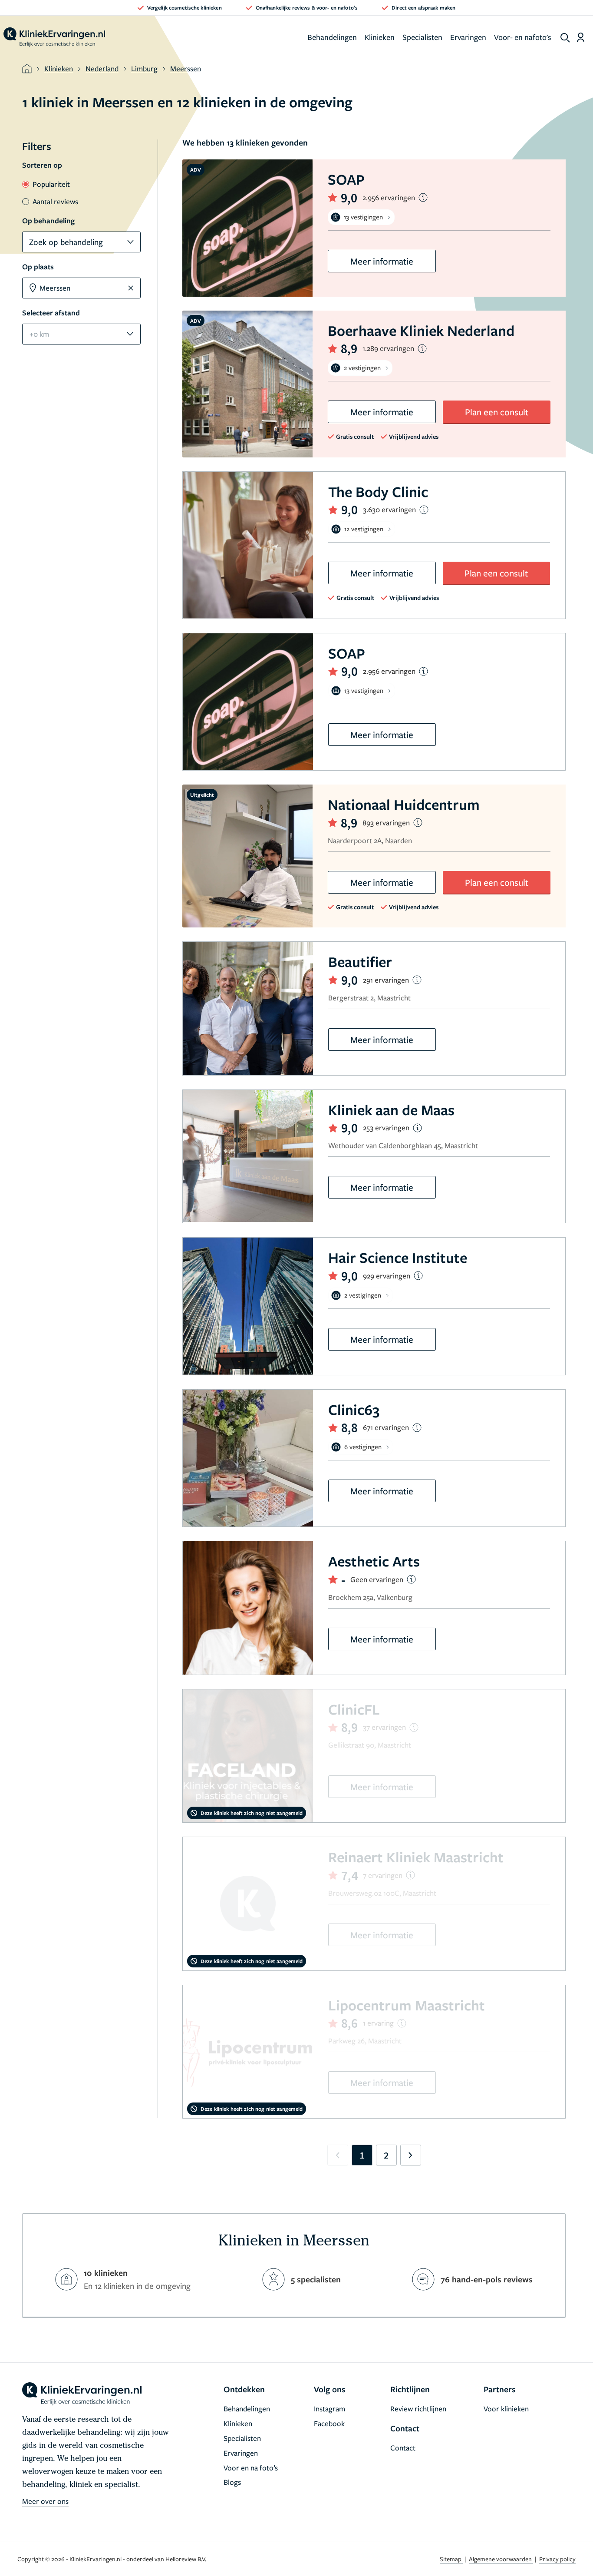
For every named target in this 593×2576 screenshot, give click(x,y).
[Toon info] (423, 197)
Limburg (144, 68)
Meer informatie (382, 261)
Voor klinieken (506, 2409)
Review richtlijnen (418, 2409)
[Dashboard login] (581, 37)
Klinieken (380, 37)
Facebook (329, 2423)
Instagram (329, 2409)
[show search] (565, 38)
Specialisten (422, 37)
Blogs (232, 2482)
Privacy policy (557, 2559)
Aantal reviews (55, 201)
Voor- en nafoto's (523, 37)
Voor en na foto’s (251, 2468)
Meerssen (186, 68)
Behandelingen (332, 37)
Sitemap (451, 2559)
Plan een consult (497, 412)
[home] (54, 37)
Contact (403, 2448)
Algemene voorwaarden (501, 2559)
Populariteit (51, 184)
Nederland (102, 68)
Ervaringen (468, 37)
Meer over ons (45, 2501)
